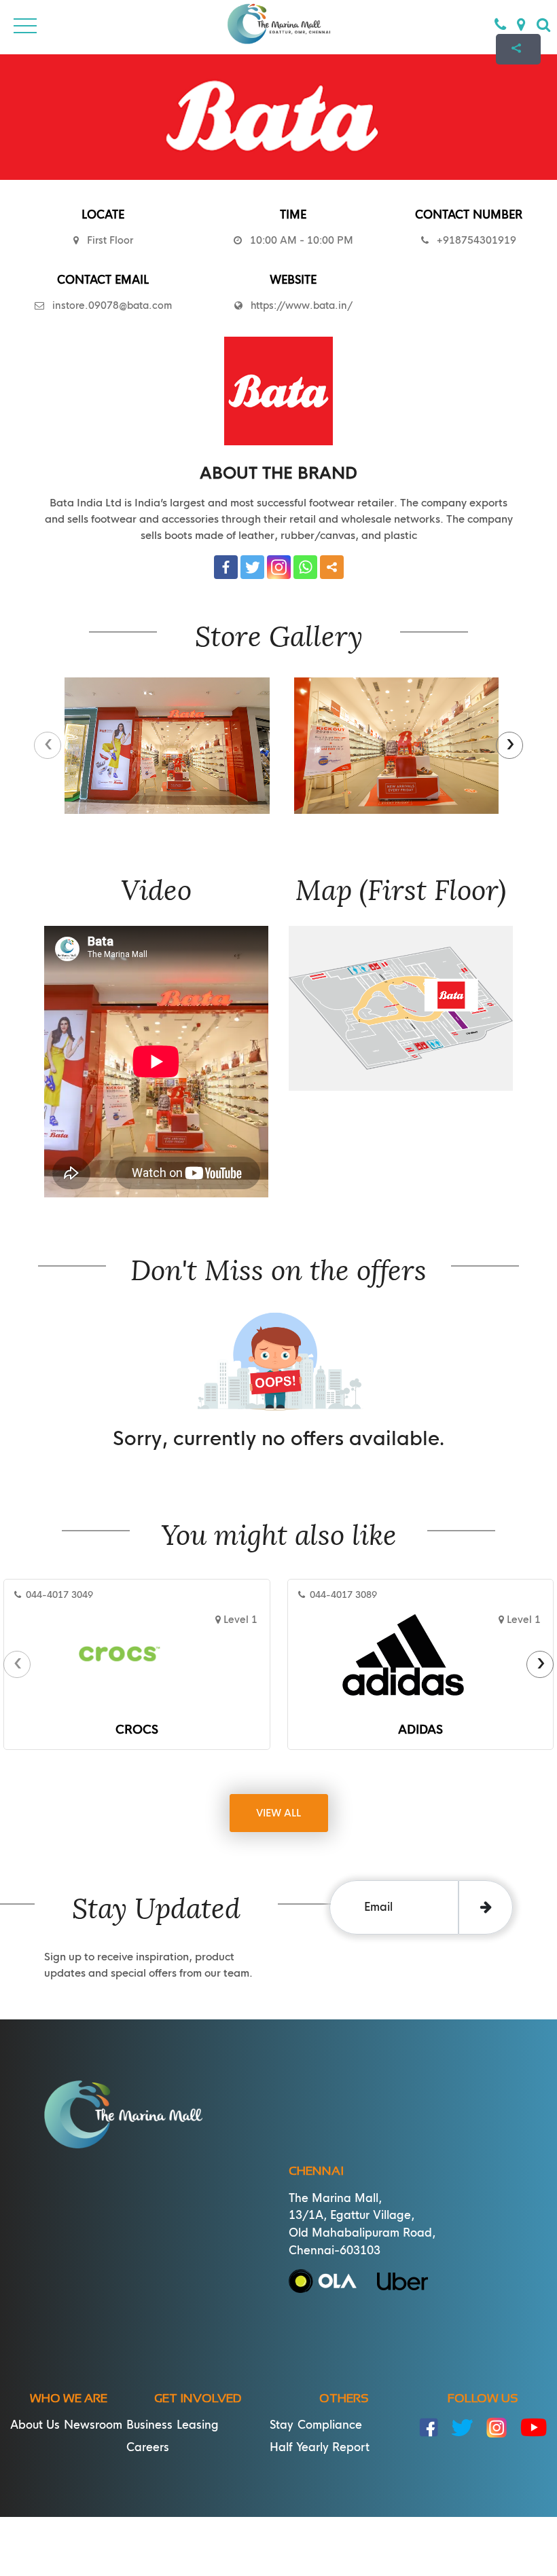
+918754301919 (472, 240)
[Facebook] (226, 567)
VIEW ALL (278, 1813)
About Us (35, 2425)
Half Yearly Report (320, 2447)
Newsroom (93, 2425)
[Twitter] (252, 567)
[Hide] (518, 87)
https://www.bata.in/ (302, 305)
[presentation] (48, 745)
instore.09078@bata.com (108, 305)
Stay (282, 2425)
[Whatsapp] (305, 567)
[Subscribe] (486, 1907)
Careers (148, 2447)
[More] (332, 567)
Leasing (198, 2425)
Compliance (330, 2425)
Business (149, 2425)
